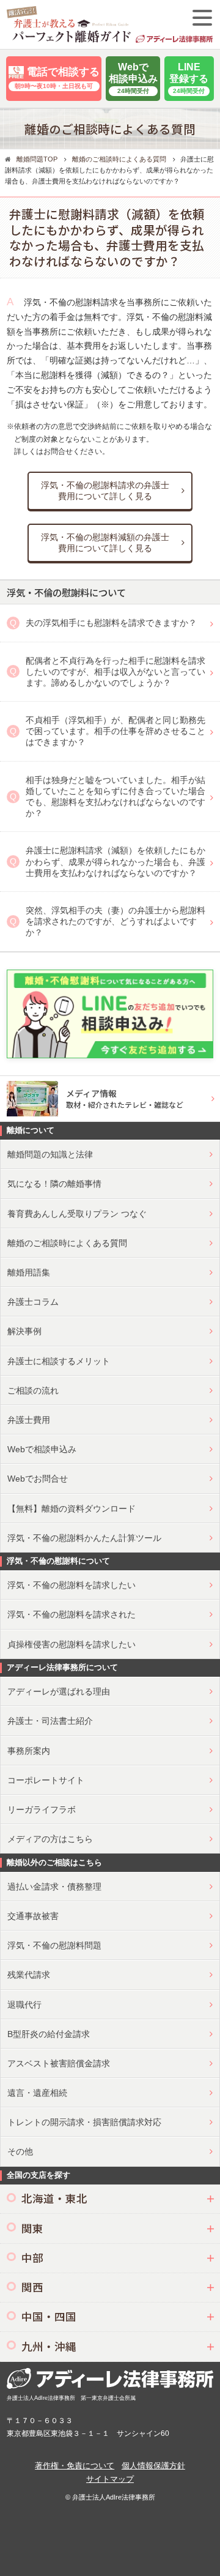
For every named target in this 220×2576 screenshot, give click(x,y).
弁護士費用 (29, 1420)
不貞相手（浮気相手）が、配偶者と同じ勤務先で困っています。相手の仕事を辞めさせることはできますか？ (116, 731)
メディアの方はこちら (50, 1839)
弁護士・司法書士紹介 (50, 1721)
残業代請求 (29, 1975)
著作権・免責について (75, 2466)
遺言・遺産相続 (37, 2093)
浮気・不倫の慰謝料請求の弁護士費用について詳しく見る (105, 491)
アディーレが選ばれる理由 (59, 1691)
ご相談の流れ (33, 1390)
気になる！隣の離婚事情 (54, 1184)
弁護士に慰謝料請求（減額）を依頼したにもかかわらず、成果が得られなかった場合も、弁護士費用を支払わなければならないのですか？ (116, 861)
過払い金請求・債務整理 (54, 1887)
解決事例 (24, 1331)
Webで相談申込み (42, 1449)
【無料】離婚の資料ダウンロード (71, 1509)
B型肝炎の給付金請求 (49, 2034)
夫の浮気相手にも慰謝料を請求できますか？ (111, 623)
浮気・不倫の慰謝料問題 (54, 1945)
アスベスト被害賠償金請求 (59, 2063)
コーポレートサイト (46, 1780)
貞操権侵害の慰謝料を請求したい (71, 1644)
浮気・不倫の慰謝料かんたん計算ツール (84, 1538)
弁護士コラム (33, 1302)
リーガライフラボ (42, 1810)
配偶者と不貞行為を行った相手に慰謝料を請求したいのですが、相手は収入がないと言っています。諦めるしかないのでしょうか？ (116, 672)
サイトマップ (110, 2479)
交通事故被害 (33, 1916)
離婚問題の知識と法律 (50, 1154)
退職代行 (24, 2005)
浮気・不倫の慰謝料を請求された (71, 1614)
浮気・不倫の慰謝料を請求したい (71, 1585)
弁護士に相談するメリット (59, 1361)
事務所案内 (29, 1751)
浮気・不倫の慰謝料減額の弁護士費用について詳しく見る (105, 543)
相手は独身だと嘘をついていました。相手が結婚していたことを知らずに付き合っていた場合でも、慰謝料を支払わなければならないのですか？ (116, 797)
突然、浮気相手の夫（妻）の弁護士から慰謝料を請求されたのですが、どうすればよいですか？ (116, 921)
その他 (20, 2151)
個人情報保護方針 (153, 2466)
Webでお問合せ (38, 1479)
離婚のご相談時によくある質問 (67, 1243)
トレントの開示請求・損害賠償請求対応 (84, 2122)
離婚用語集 (29, 1272)
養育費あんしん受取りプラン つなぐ (77, 1214)
